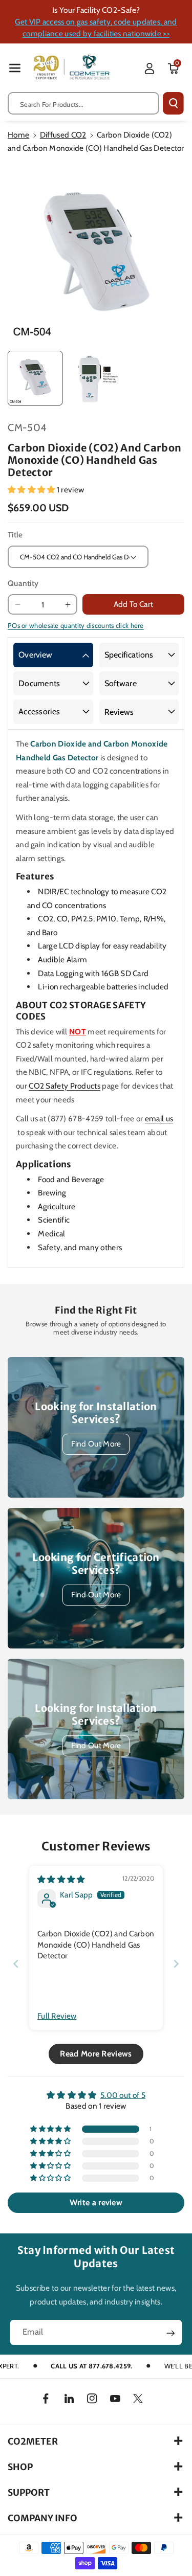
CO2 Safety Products (65, 1086)
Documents (39, 683)
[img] (61, 1879)
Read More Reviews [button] (96, 2054)
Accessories (39, 711)
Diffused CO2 (63, 135)
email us (159, 1118)
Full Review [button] (57, 2016)
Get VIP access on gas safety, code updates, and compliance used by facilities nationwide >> (96, 28)
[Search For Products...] (173, 103)
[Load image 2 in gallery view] (95, 378)
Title (15, 535)
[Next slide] (176, 1964)
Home (18, 135)
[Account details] (150, 69)
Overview (35, 655)
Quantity (23, 583)
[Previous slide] (16, 1964)
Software (121, 683)
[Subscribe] (170, 2333)
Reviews (119, 712)
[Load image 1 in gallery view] (35, 378)
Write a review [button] (96, 2202)
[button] (15, 68)
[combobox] (83, 103)
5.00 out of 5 (123, 2095)
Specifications (129, 655)
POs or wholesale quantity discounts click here (76, 625)
